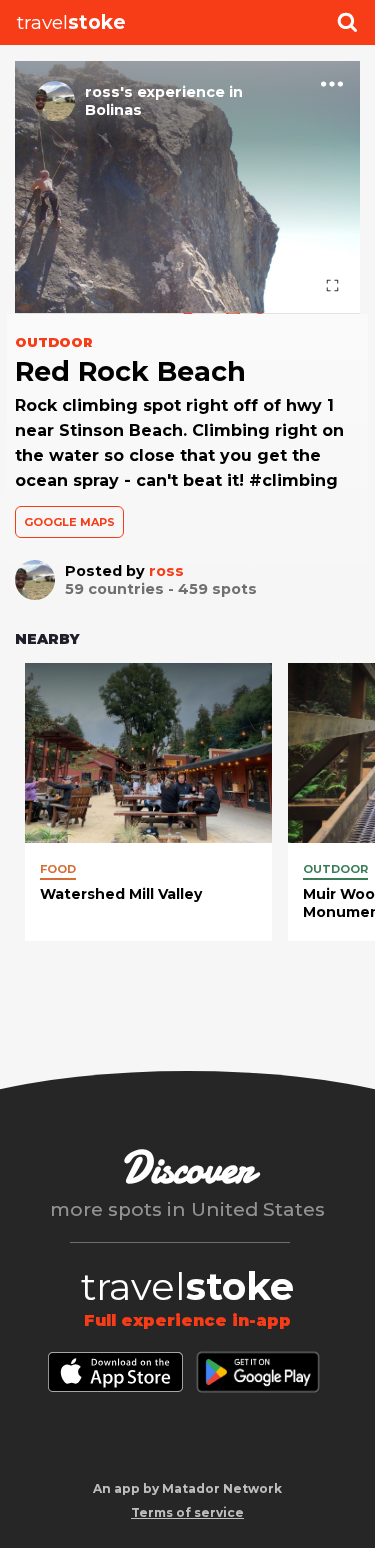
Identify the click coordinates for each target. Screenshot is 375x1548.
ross (166, 571)
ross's (109, 92)
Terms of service (187, 1512)
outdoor (335, 869)
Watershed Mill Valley (121, 894)
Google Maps (69, 522)
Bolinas (113, 110)
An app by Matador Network (187, 1488)
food (58, 869)
